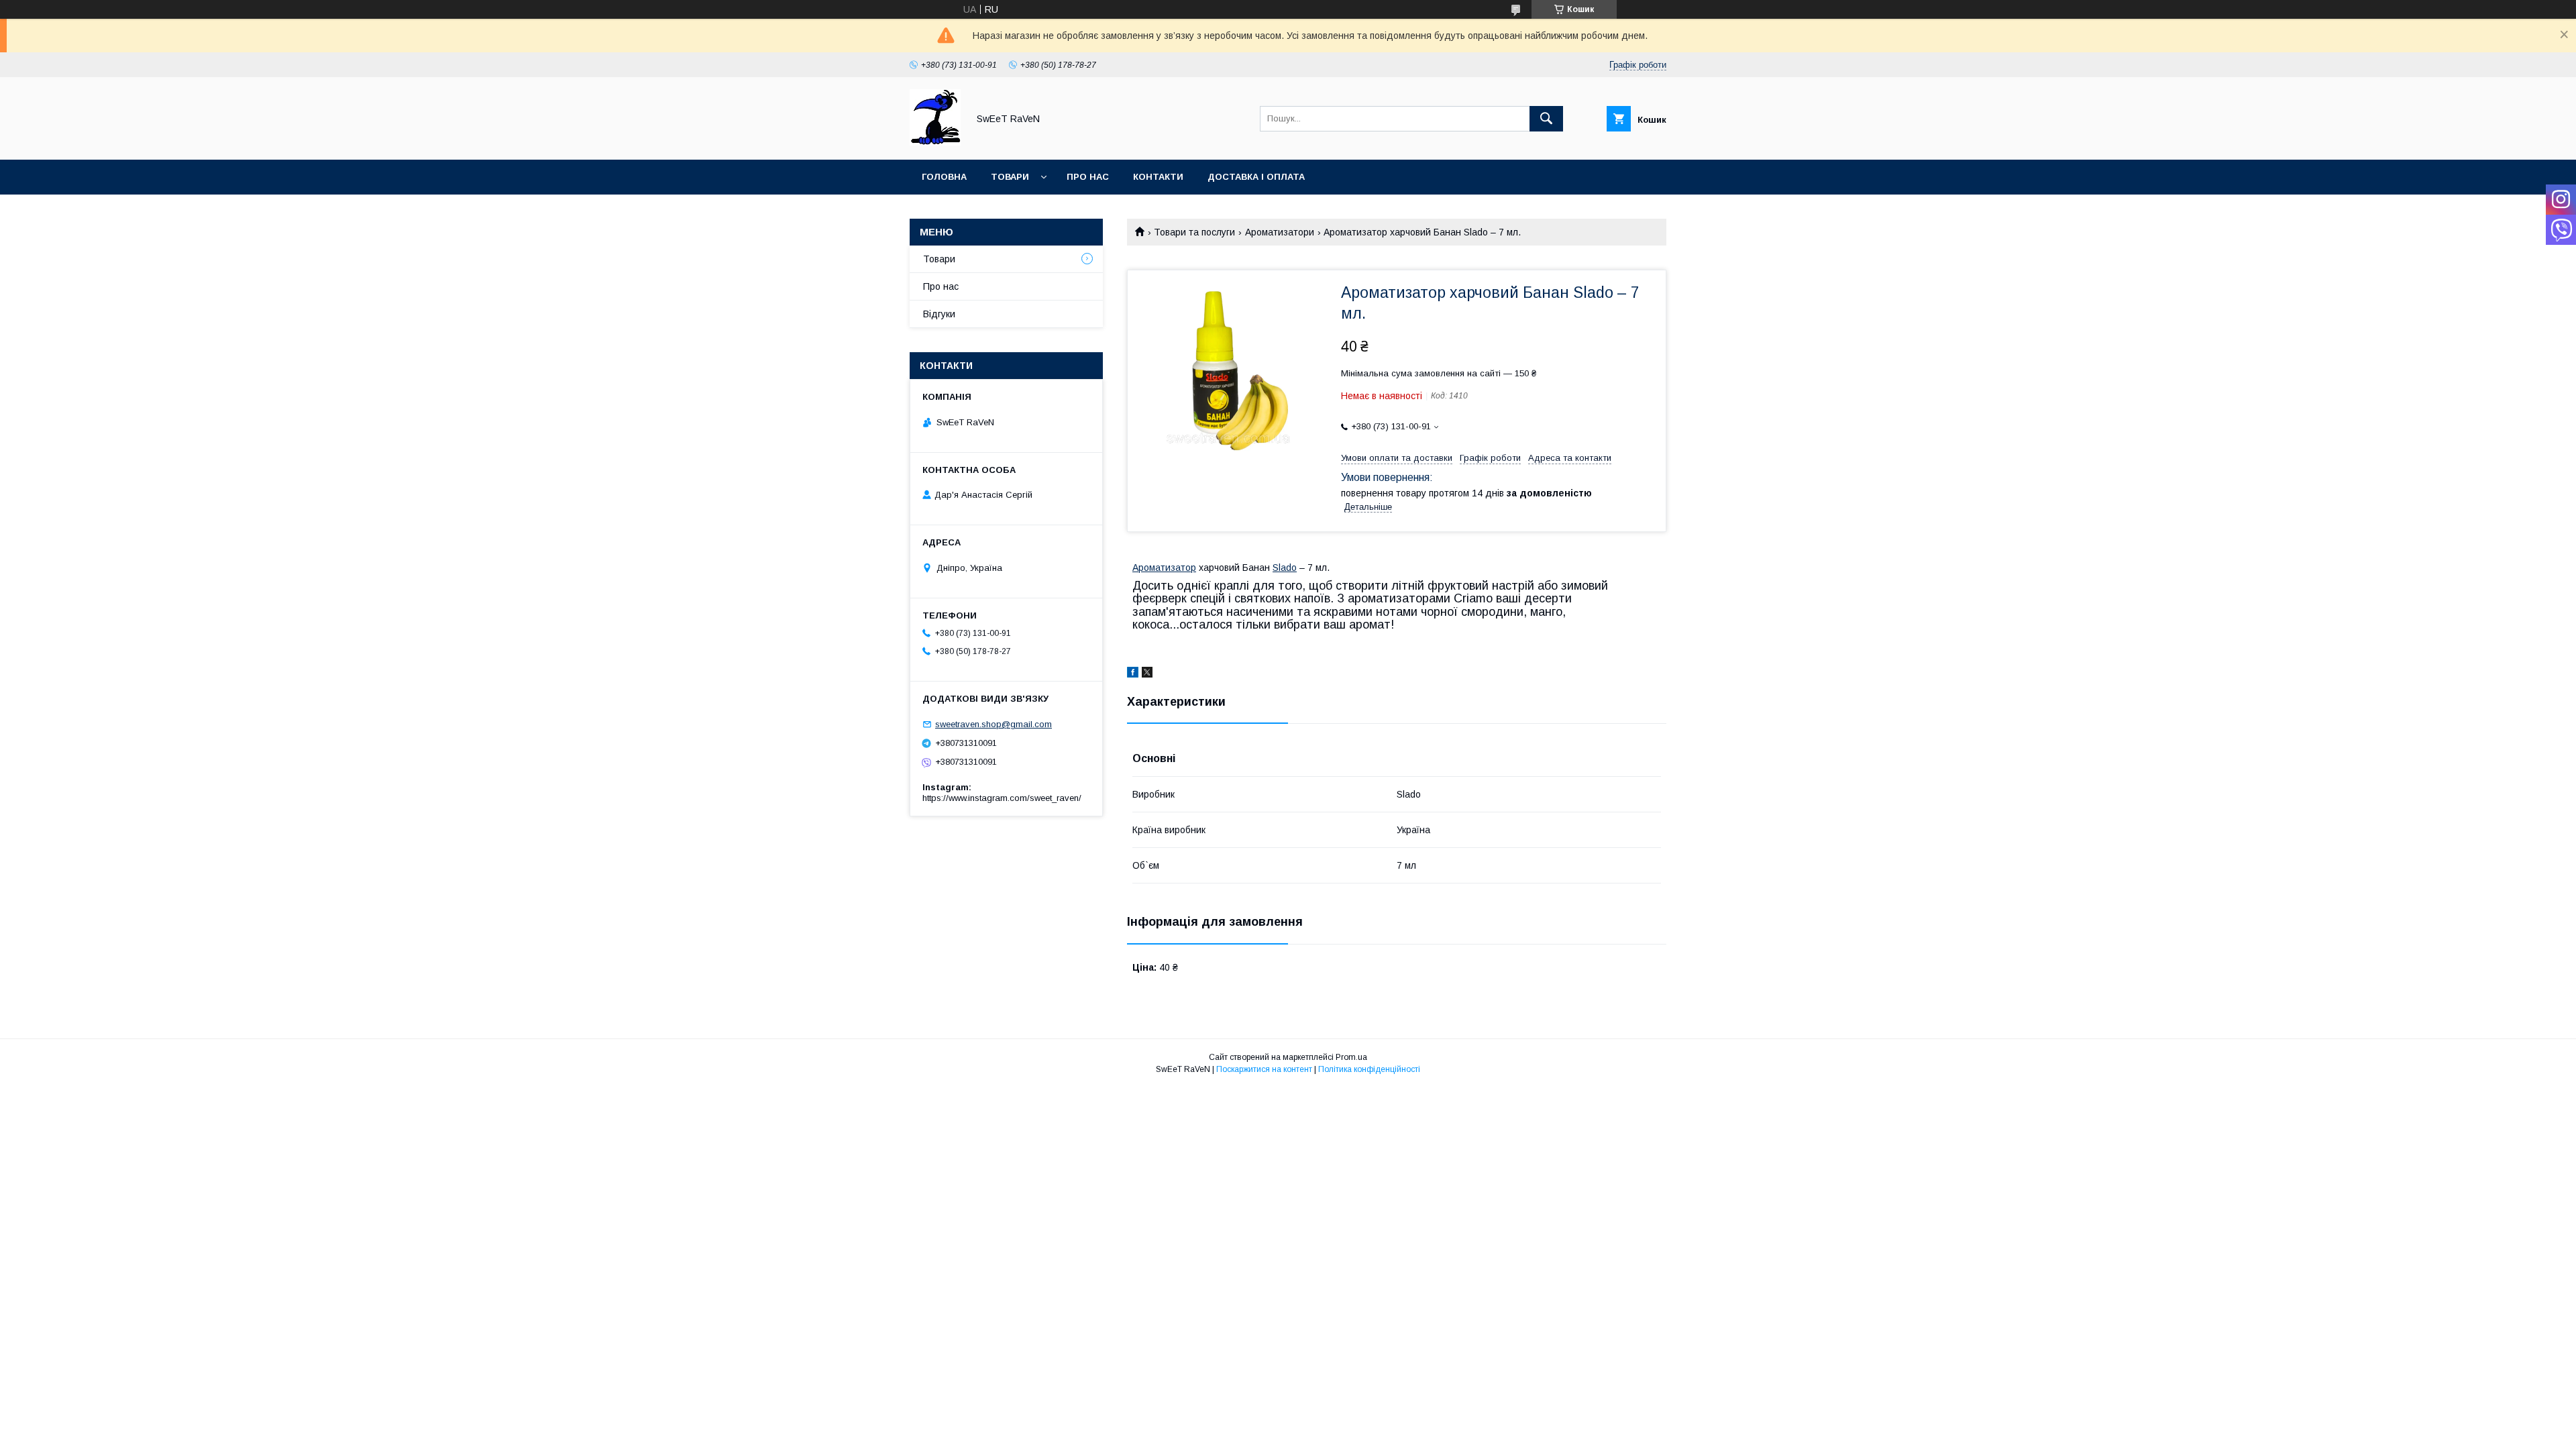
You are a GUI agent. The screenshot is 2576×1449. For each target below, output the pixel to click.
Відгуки (939, 314)
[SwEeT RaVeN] (935, 142)
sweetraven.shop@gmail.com (994, 724)
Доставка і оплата (1256, 177)
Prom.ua (1351, 1057)
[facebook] (1133, 674)
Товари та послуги (1194, 232)
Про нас (1088, 177)
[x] (1147, 674)
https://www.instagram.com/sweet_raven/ (1002, 798)
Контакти (1158, 177)
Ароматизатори (1280, 232)
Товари (1010, 177)
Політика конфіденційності (1369, 1069)
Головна (944, 177)
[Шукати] (1546, 119)
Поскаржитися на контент (1264, 1069)
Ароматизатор (1164, 568)
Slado (1285, 568)
